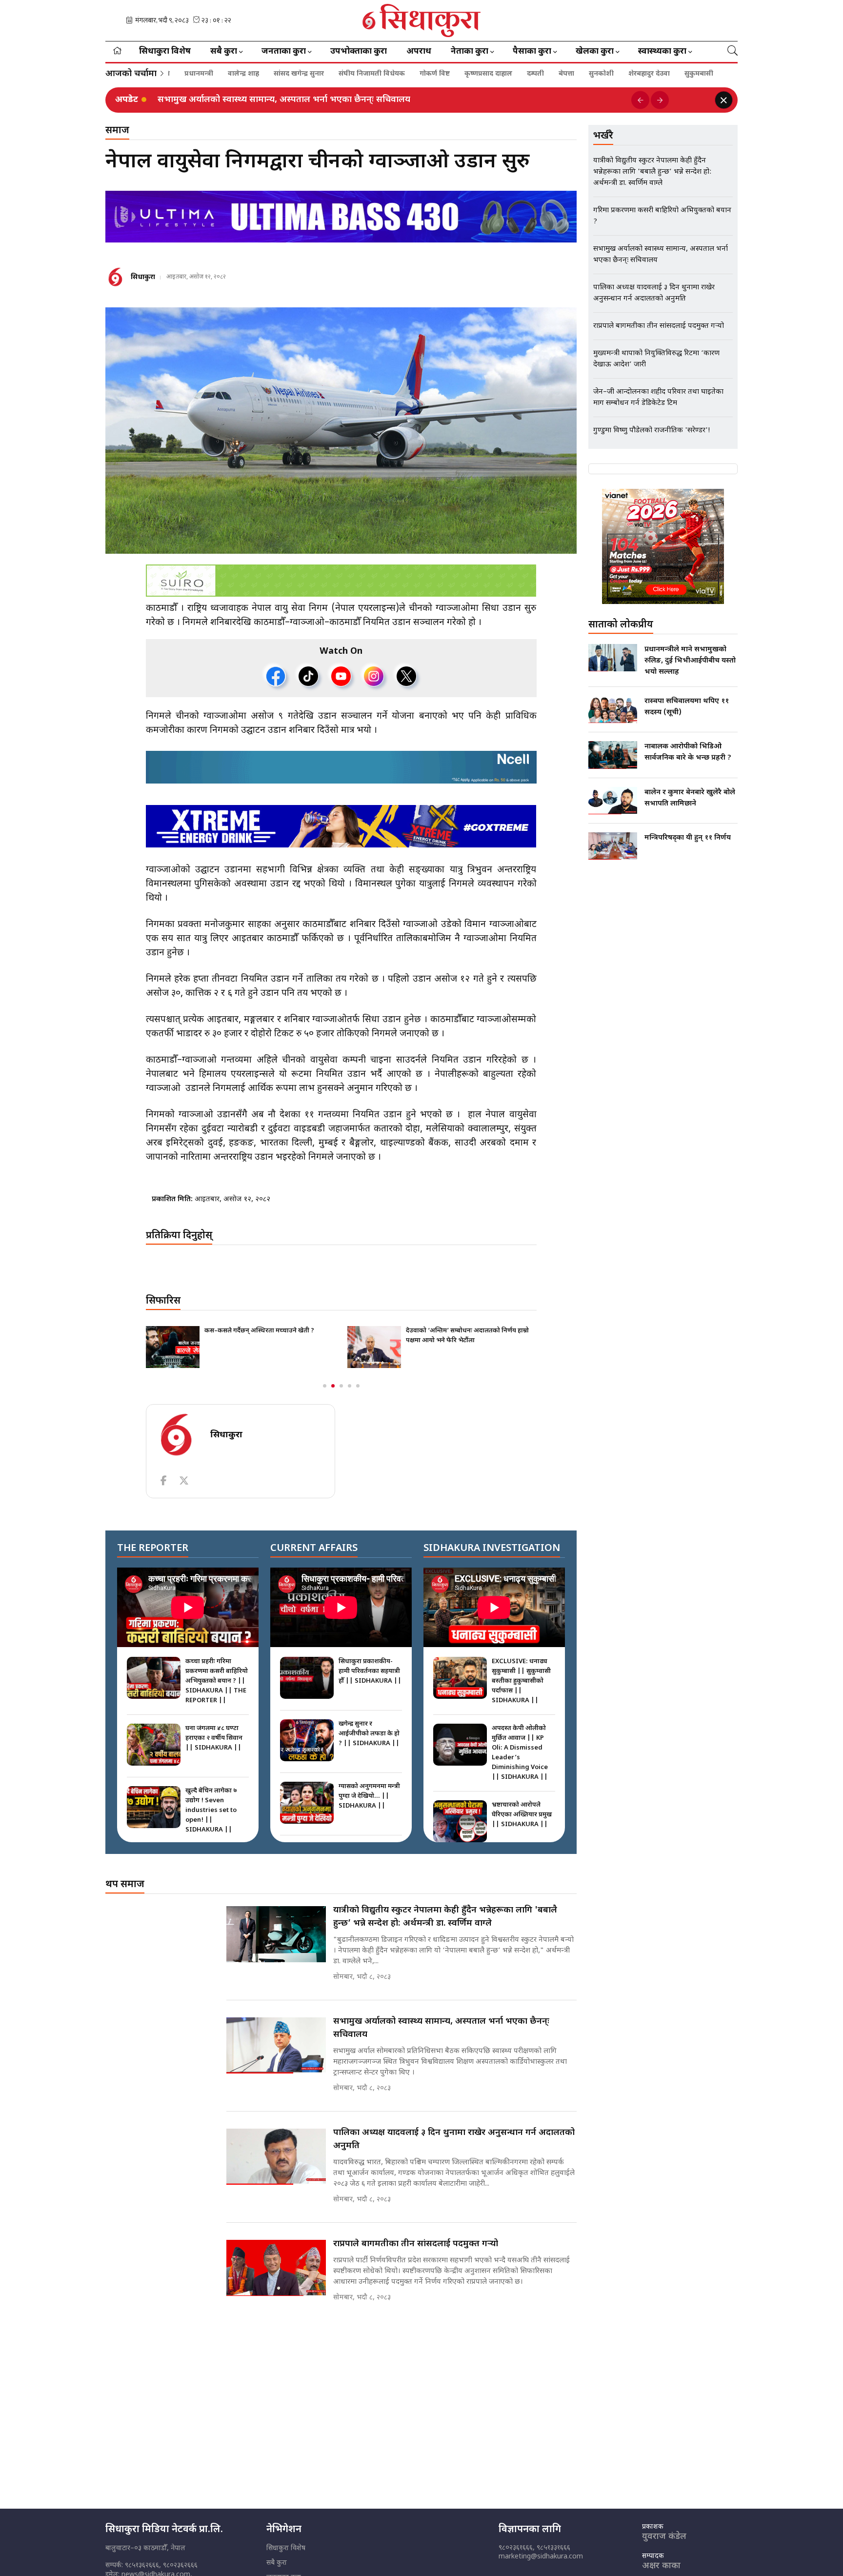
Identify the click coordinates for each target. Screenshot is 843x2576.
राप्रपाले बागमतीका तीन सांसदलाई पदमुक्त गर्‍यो (416, 2244)
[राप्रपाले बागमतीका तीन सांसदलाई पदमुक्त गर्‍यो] (276, 2268)
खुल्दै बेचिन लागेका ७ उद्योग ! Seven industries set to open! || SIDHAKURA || (211, 1810)
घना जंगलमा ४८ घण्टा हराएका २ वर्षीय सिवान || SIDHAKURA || (214, 1738)
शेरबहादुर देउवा (613, 74)
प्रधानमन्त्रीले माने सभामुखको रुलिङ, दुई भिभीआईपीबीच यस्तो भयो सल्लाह (690, 661)
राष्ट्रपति (702, 74)
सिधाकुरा (143, 277)
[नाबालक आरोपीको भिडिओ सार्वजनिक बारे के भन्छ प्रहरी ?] (613, 755)
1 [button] (325, 1386)
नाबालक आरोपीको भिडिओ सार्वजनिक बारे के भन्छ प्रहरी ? (688, 752)
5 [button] (358, 1386)
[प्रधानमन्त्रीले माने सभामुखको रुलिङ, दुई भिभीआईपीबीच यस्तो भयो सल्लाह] (613, 658)
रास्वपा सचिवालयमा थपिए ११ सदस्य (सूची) (687, 707)
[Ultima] (341, 217)
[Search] (733, 52)
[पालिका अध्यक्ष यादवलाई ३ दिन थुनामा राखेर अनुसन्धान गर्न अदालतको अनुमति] (276, 2157)
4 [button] (350, 1386)
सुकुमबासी (663, 74)
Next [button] (660, 100)
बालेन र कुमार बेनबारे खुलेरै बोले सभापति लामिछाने (690, 798)
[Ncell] (341, 767)
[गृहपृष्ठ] (117, 52)
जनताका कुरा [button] (284, 52)
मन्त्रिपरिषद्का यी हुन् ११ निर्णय (688, 838)
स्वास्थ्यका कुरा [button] (662, 52)
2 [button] (333, 1386)
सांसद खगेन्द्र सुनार (263, 74)
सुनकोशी (565, 74)
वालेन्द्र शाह (207, 74)
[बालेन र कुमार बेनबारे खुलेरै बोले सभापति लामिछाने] (613, 801)
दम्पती (499, 74)
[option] (391, 100)
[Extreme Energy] (341, 826)
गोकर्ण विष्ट (399, 74)
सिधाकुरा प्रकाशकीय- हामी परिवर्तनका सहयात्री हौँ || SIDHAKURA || (370, 1671)
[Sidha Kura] (422, 20)
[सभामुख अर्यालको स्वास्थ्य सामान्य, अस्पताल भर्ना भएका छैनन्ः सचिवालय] (276, 2045)
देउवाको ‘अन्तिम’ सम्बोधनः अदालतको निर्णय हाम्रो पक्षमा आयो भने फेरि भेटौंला (467, 1336)
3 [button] (341, 1386)
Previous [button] (640, 100)
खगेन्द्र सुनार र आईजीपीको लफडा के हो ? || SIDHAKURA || (369, 1734)
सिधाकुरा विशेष (165, 52)
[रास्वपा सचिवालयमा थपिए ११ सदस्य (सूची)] (613, 709)
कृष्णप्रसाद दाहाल (452, 74)
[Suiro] (341, 581)
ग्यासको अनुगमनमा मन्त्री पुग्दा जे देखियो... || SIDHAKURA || (369, 1796)
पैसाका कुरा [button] (532, 52)
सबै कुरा (277, 2563)
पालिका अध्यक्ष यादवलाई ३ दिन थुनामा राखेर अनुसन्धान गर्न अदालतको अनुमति (454, 2139)
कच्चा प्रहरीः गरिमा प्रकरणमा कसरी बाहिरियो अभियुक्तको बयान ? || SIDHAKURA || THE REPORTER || (217, 1681)
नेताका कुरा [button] (470, 52)
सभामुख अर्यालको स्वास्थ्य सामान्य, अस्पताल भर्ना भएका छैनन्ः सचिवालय (284, 100)
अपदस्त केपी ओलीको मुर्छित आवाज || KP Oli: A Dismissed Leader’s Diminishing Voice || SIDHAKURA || (520, 1753)
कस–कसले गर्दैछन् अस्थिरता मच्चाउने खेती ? (259, 1331)
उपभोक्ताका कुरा (359, 52)
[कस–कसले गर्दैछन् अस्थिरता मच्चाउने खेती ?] (173, 1347)
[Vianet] (663, 546)
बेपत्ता (530, 74)
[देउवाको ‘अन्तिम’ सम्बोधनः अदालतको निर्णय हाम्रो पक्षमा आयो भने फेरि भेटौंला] (374, 1347)
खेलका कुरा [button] (595, 52)
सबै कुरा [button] (224, 52)
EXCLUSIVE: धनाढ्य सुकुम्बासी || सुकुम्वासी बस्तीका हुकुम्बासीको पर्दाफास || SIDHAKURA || (521, 1681)
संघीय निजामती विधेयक (336, 74)
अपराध (419, 52)
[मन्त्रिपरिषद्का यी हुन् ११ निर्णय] (613, 846)
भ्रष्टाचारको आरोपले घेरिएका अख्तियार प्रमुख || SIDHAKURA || (522, 1815)
